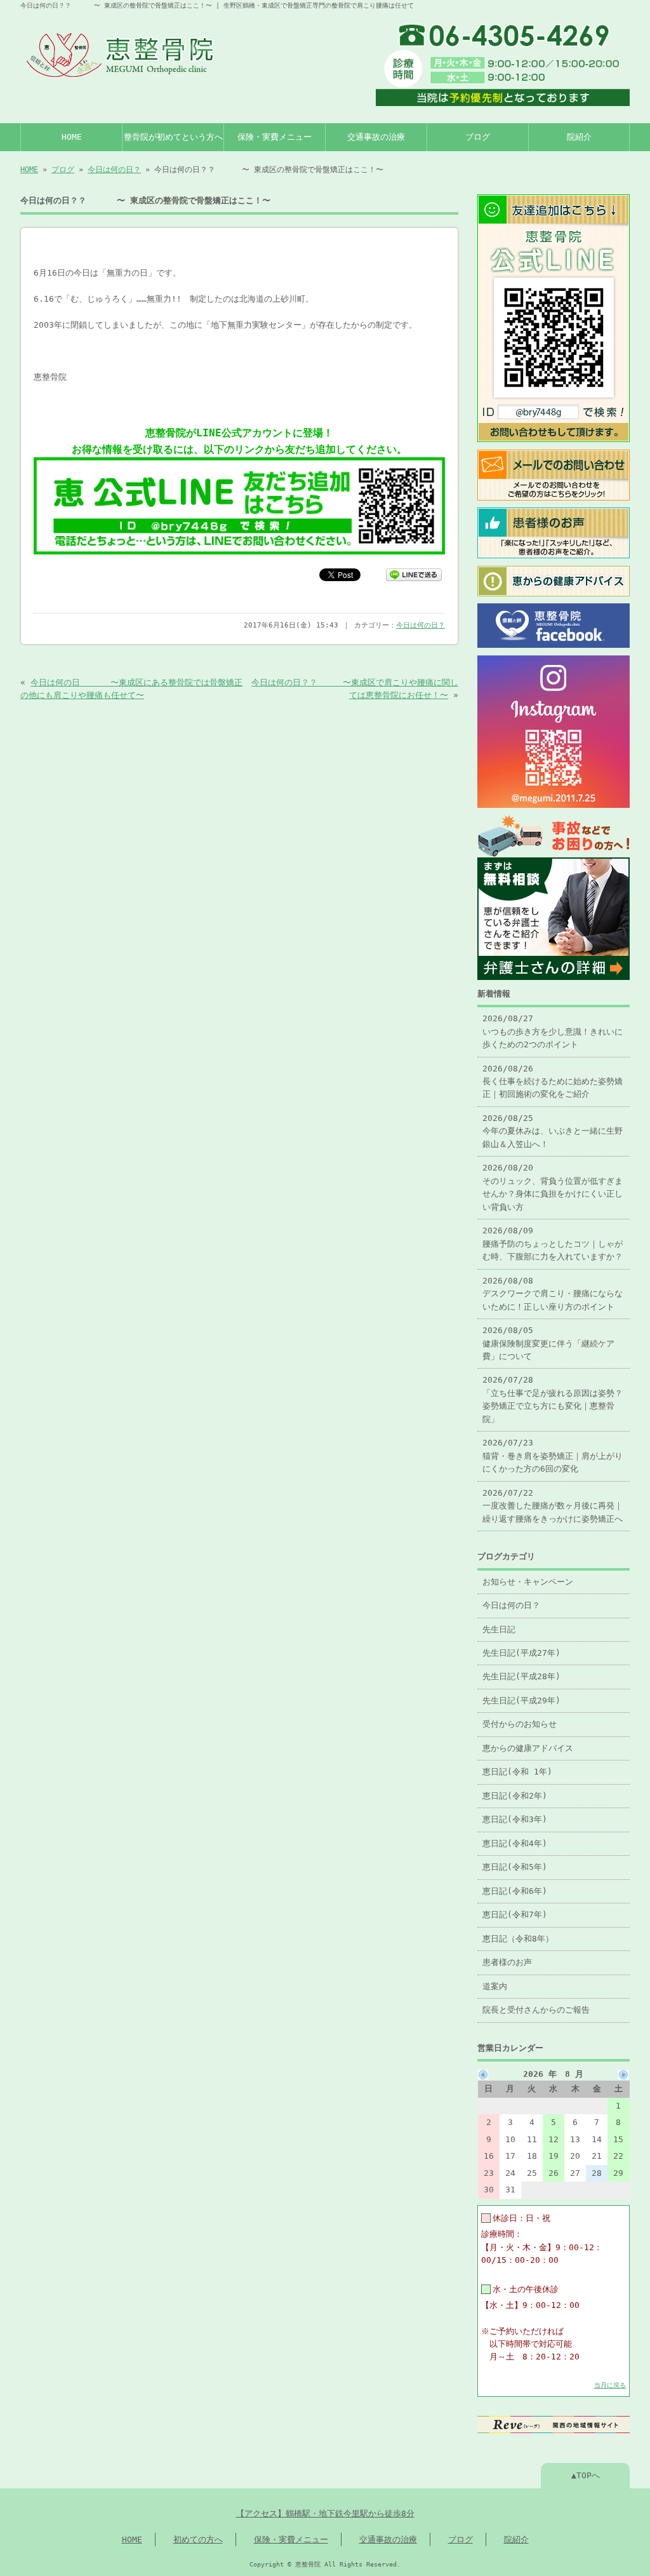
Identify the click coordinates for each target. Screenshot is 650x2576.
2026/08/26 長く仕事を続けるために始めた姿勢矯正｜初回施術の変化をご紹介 (553, 1082)
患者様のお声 (507, 1962)
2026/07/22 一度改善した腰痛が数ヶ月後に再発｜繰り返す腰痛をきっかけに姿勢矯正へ (553, 1506)
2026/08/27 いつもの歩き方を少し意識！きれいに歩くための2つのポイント (553, 1031)
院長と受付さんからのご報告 (536, 2010)
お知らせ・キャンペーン (528, 1582)
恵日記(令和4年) (515, 1843)
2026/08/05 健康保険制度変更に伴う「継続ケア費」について (548, 1343)
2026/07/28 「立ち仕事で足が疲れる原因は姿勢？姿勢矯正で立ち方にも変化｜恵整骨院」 (553, 1399)
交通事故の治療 (376, 137)
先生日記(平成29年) (521, 1701)
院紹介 (579, 137)
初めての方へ (198, 2539)
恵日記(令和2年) (515, 1796)
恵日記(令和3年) (515, 1819)
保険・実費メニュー (275, 137)
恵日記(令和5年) (515, 1867)
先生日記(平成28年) (521, 1676)
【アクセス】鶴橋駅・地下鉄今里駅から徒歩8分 (325, 2513)
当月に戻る (610, 2385)
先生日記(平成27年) (521, 1653)
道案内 (495, 1986)
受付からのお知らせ (520, 1724)
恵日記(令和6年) (515, 1891)
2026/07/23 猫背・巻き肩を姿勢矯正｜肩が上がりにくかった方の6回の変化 (553, 1456)
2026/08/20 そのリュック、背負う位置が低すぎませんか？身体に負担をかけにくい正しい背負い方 (553, 1187)
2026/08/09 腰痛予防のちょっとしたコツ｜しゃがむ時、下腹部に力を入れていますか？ (553, 1244)
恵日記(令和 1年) (517, 1772)
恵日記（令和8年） (518, 1939)
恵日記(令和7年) (515, 1915)
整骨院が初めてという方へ (173, 137)
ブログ (478, 137)
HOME (72, 137)
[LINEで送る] (414, 574)
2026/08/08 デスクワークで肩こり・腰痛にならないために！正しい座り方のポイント (553, 1294)
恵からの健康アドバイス (528, 1748)
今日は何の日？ (114, 170)
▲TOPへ (586, 2475)
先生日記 (499, 1629)
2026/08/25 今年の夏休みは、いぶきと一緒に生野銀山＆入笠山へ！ (553, 1131)
